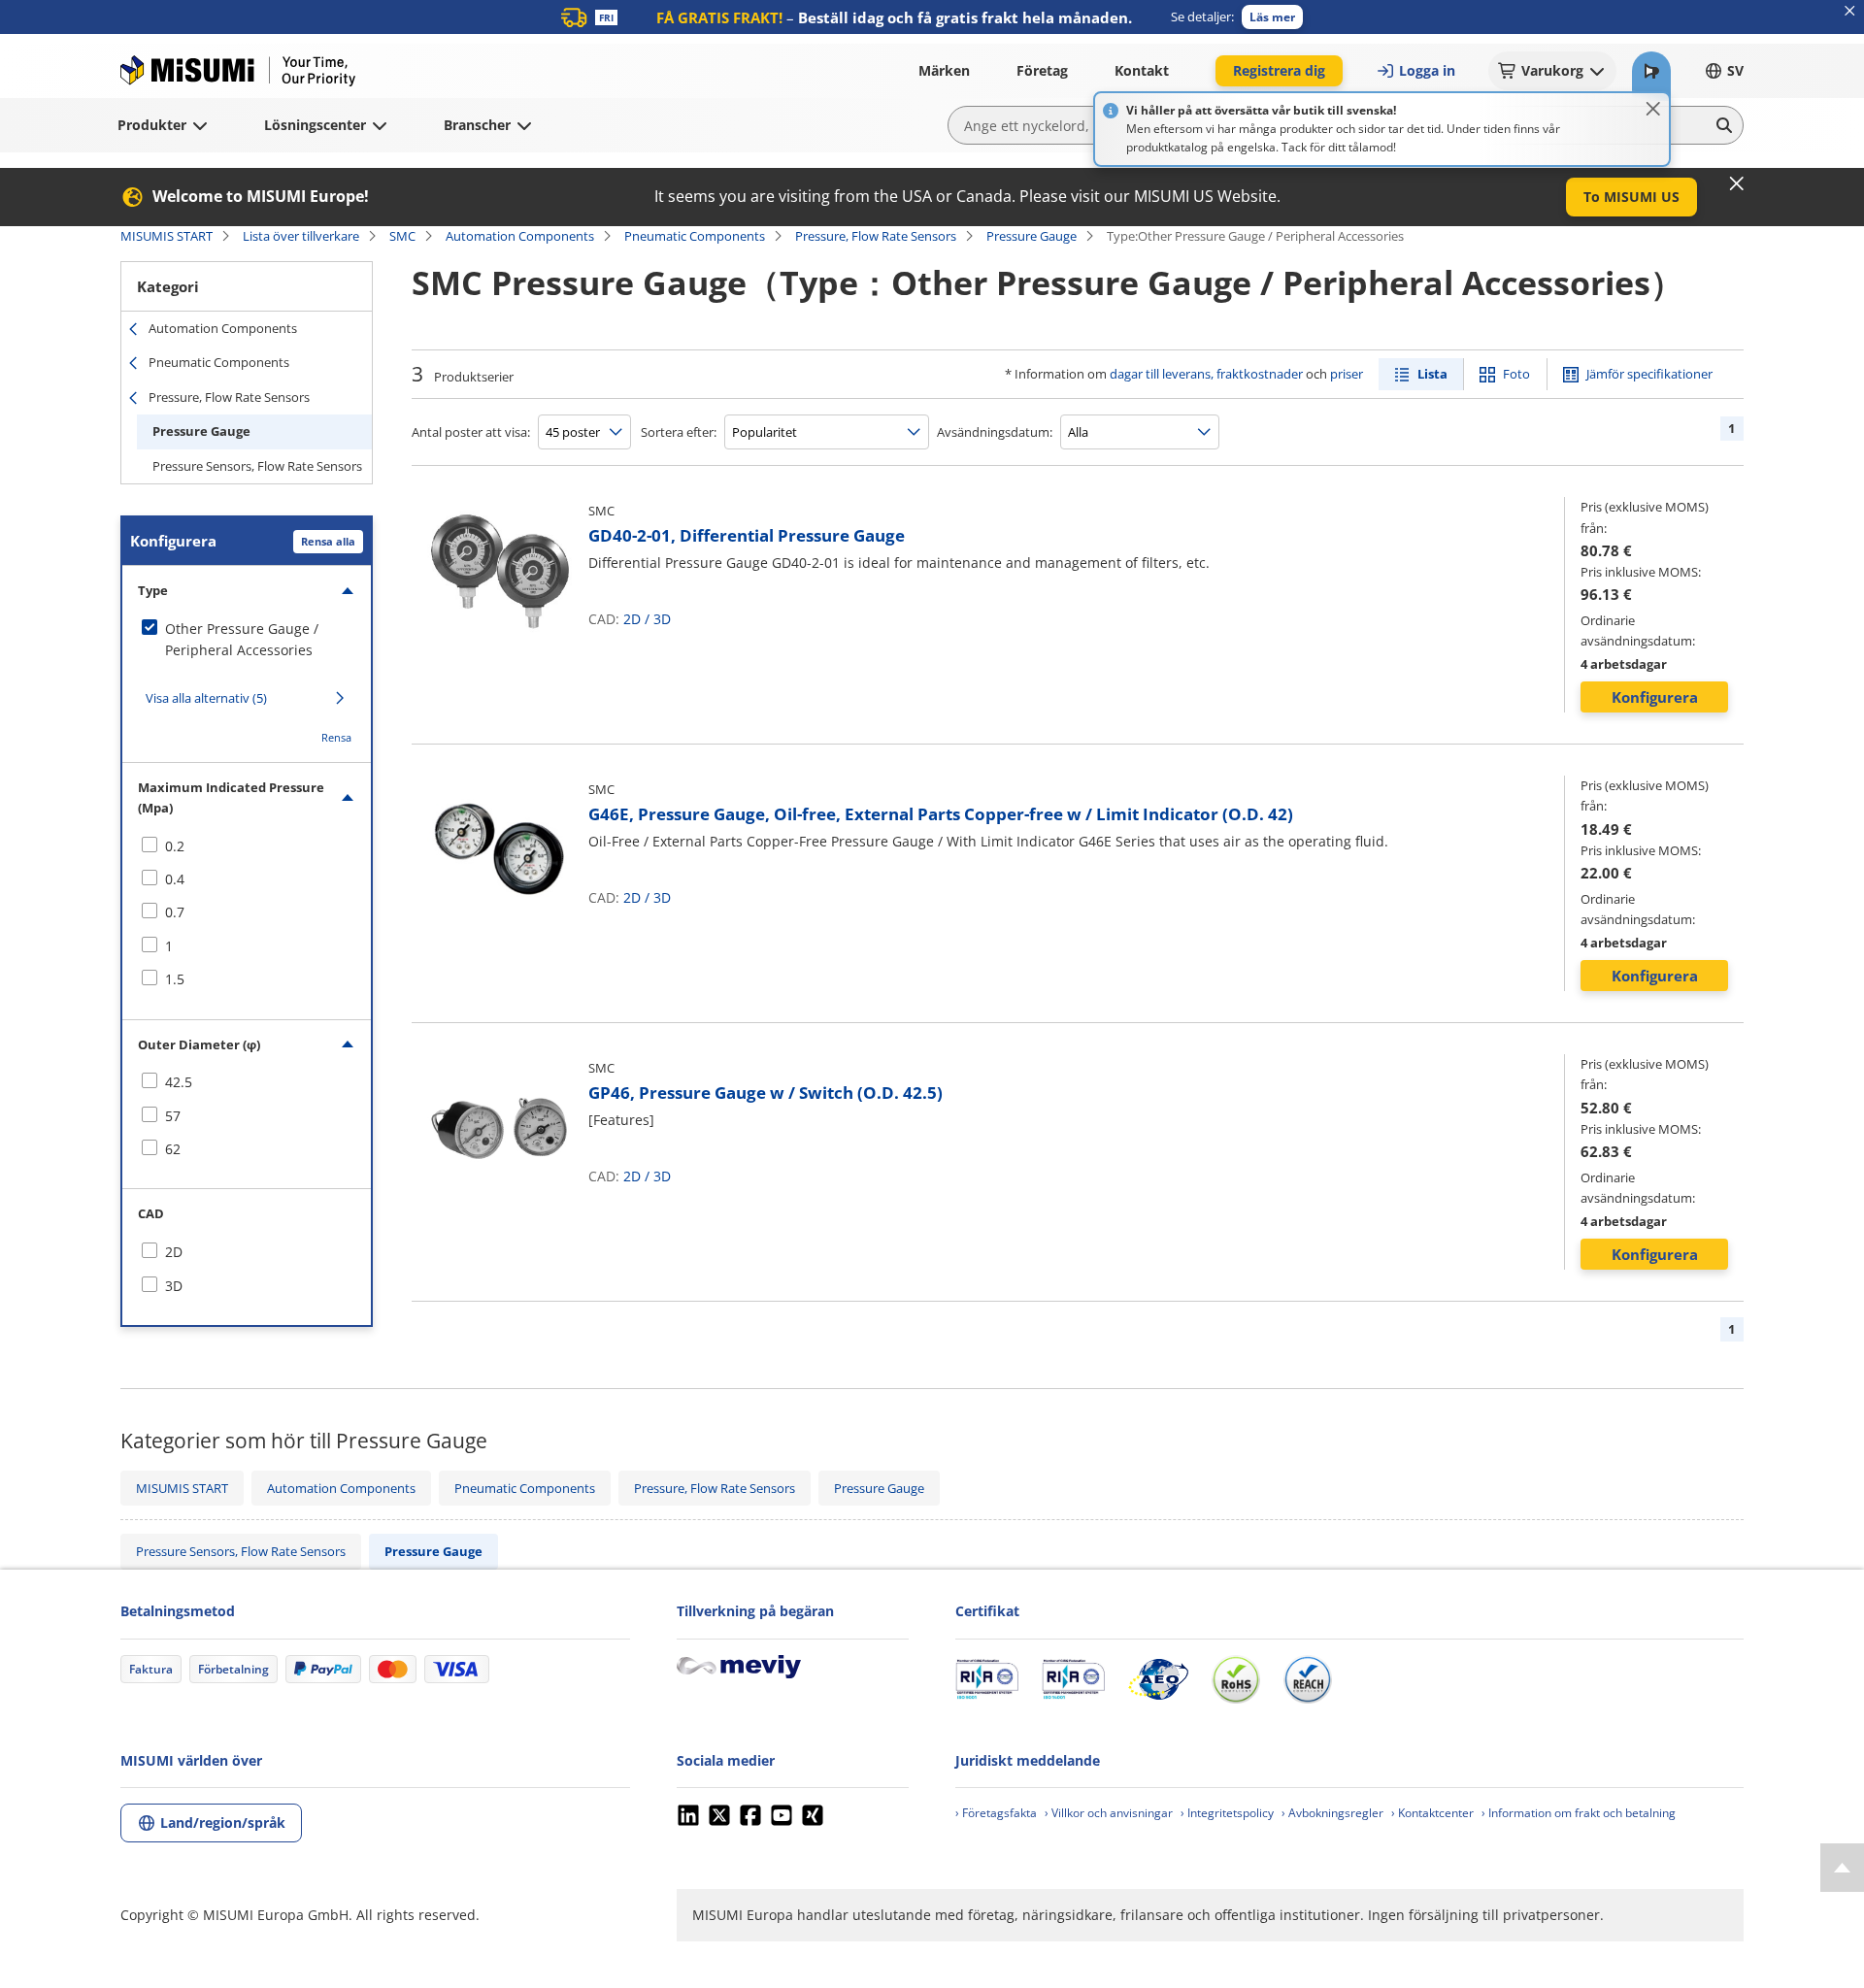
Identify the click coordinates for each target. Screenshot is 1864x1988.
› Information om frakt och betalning (1579, 1813)
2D (632, 619)
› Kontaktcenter (1432, 1813)
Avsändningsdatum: (995, 432)
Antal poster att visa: (471, 432)
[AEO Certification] (1158, 1679)
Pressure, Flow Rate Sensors (876, 236)
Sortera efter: (679, 432)
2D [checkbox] (174, 1252)
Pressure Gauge (1032, 236)
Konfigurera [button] (1655, 697)
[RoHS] (1236, 1679)
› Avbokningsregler (1332, 1813)
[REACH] (1308, 1679)
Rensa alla (328, 541)
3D (662, 619)
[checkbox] (247, 640)
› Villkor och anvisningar (1109, 1813)
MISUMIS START (166, 236)
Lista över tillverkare (301, 236)
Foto (1516, 374)
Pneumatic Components (695, 236)
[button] (1272, 17)
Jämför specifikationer (1649, 374)
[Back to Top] (1842, 1868)
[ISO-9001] (987, 1679)
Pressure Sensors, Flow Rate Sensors (257, 466)
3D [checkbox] (174, 1286)
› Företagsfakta (996, 1813)
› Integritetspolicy (1227, 1813)
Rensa (336, 737)
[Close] (1653, 109)
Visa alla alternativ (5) (206, 698)
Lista (1432, 374)
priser (1347, 374)
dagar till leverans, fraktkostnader (1206, 374)
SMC (402, 236)
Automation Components (520, 236)
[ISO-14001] (1073, 1679)
